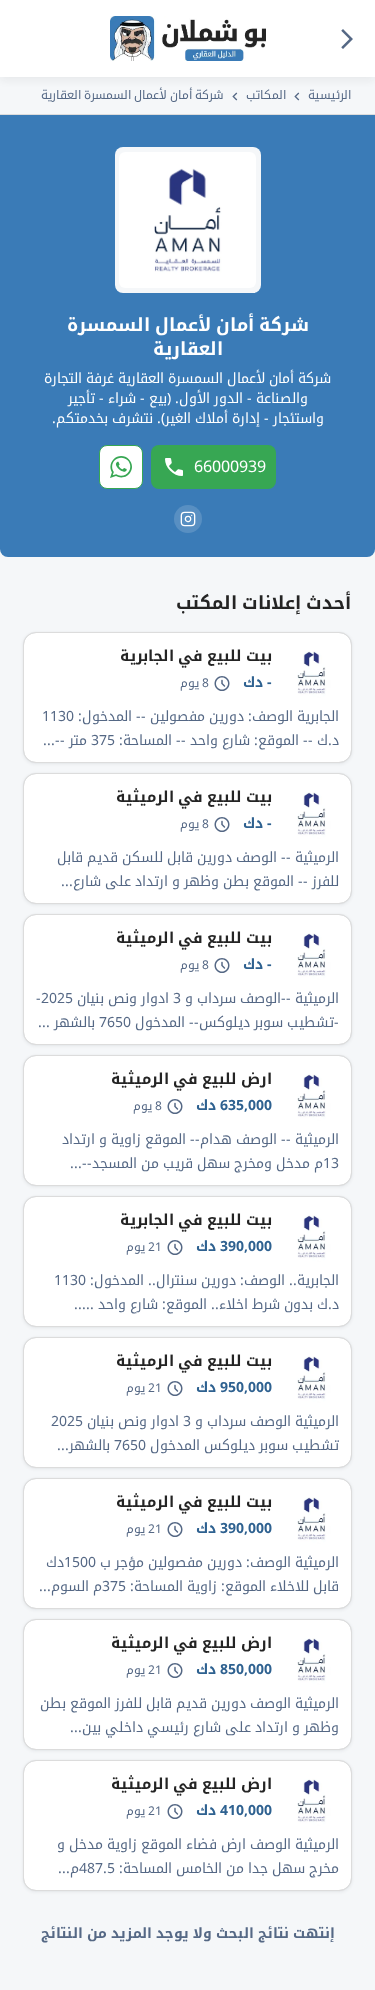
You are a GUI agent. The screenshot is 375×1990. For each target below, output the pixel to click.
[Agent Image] (188, 220)
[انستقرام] (188, 519)
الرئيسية (329, 95)
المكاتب (266, 95)
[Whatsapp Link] (121, 467)
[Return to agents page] (347, 38)
